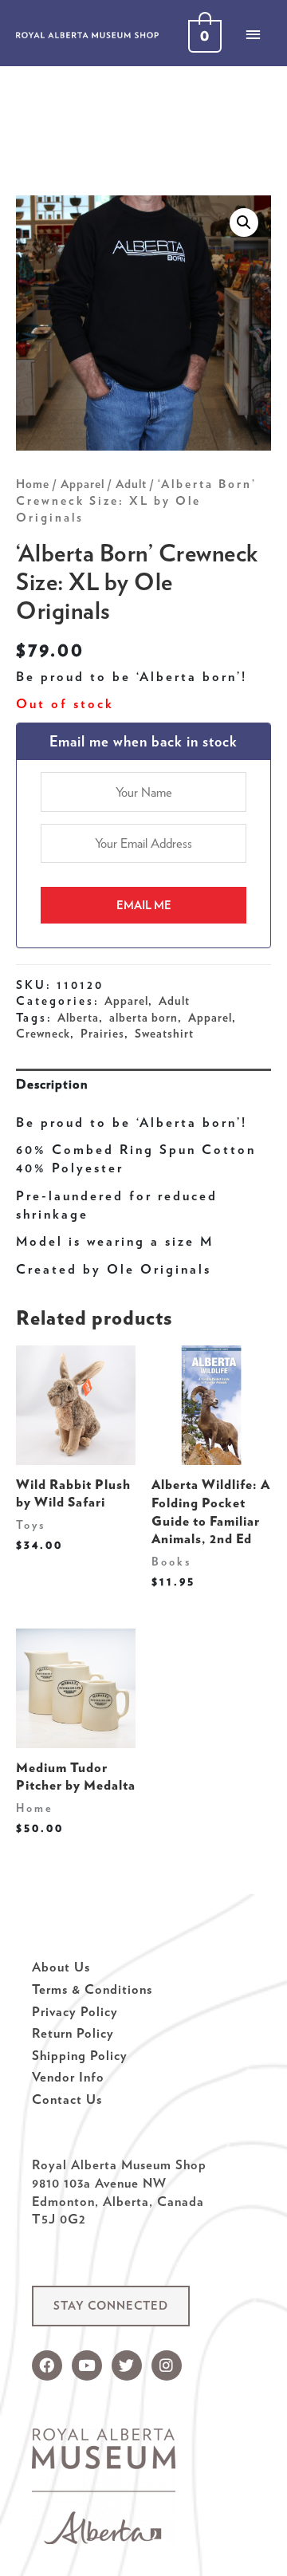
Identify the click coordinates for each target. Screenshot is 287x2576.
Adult (131, 484)
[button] (111, 2306)
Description (52, 1084)
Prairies (102, 1034)
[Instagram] (167, 2365)
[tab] (143, 1084)
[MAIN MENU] (253, 34)
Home (33, 484)
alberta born (143, 1018)
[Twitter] (127, 2365)
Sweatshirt (164, 1034)
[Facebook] (47, 2365)
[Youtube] (87, 2365)
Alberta (78, 1018)
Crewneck (43, 1034)
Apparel (83, 484)
